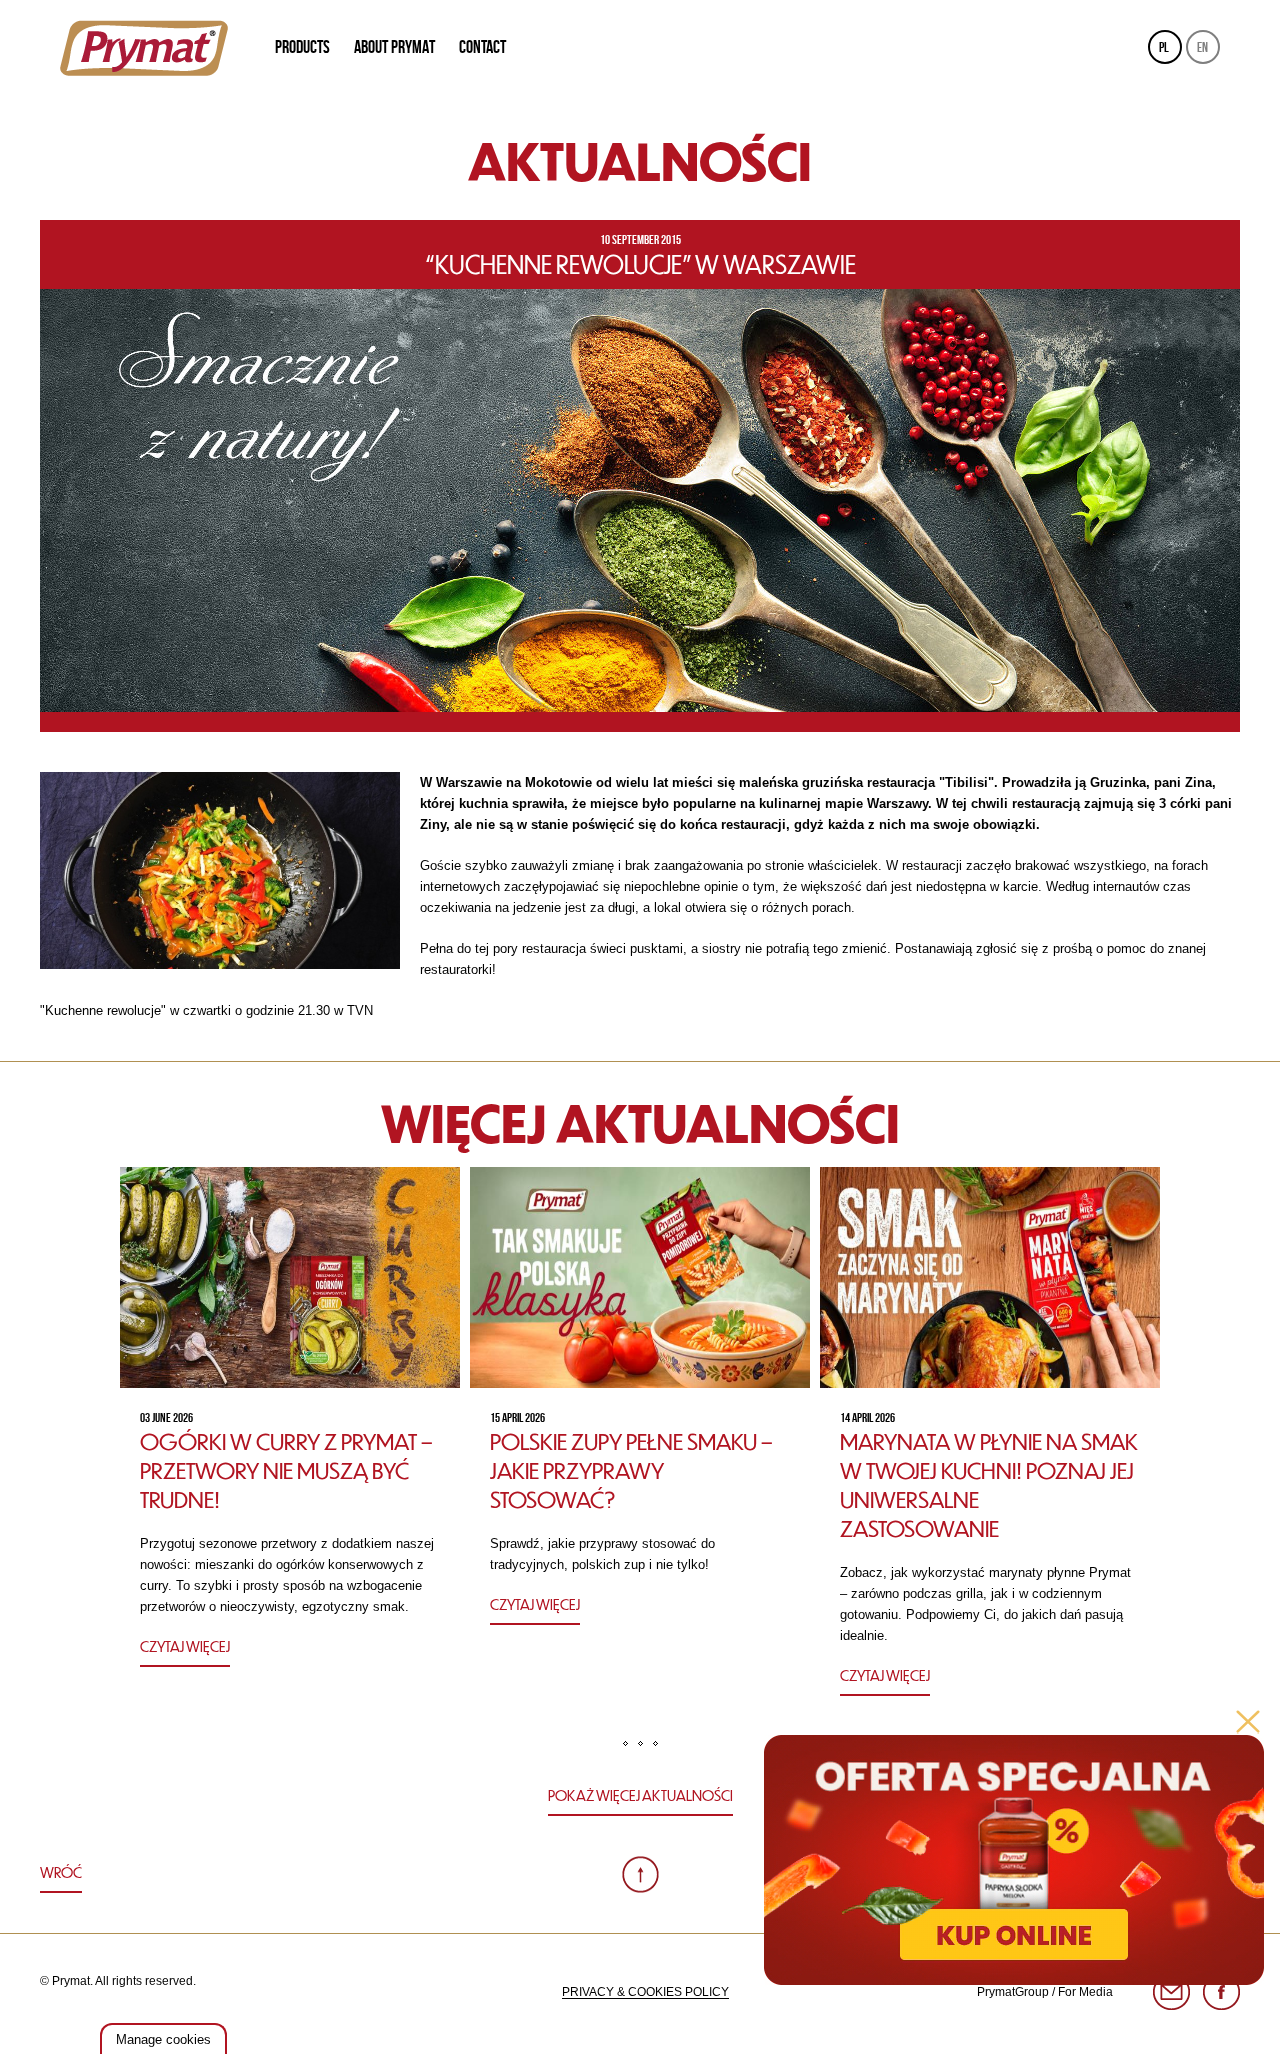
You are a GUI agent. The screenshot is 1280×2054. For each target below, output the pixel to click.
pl (1164, 47)
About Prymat (394, 47)
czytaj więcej (185, 1646)
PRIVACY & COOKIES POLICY (645, 1992)
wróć (61, 1872)
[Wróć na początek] (640, 1874)
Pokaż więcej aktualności (640, 1795)
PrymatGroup (1013, 1992)
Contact (482, 47)
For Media (1085, 1992)
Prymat (144, 48)
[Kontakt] (1171, 1992)
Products (302, 47)
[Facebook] (1221, 1992)
